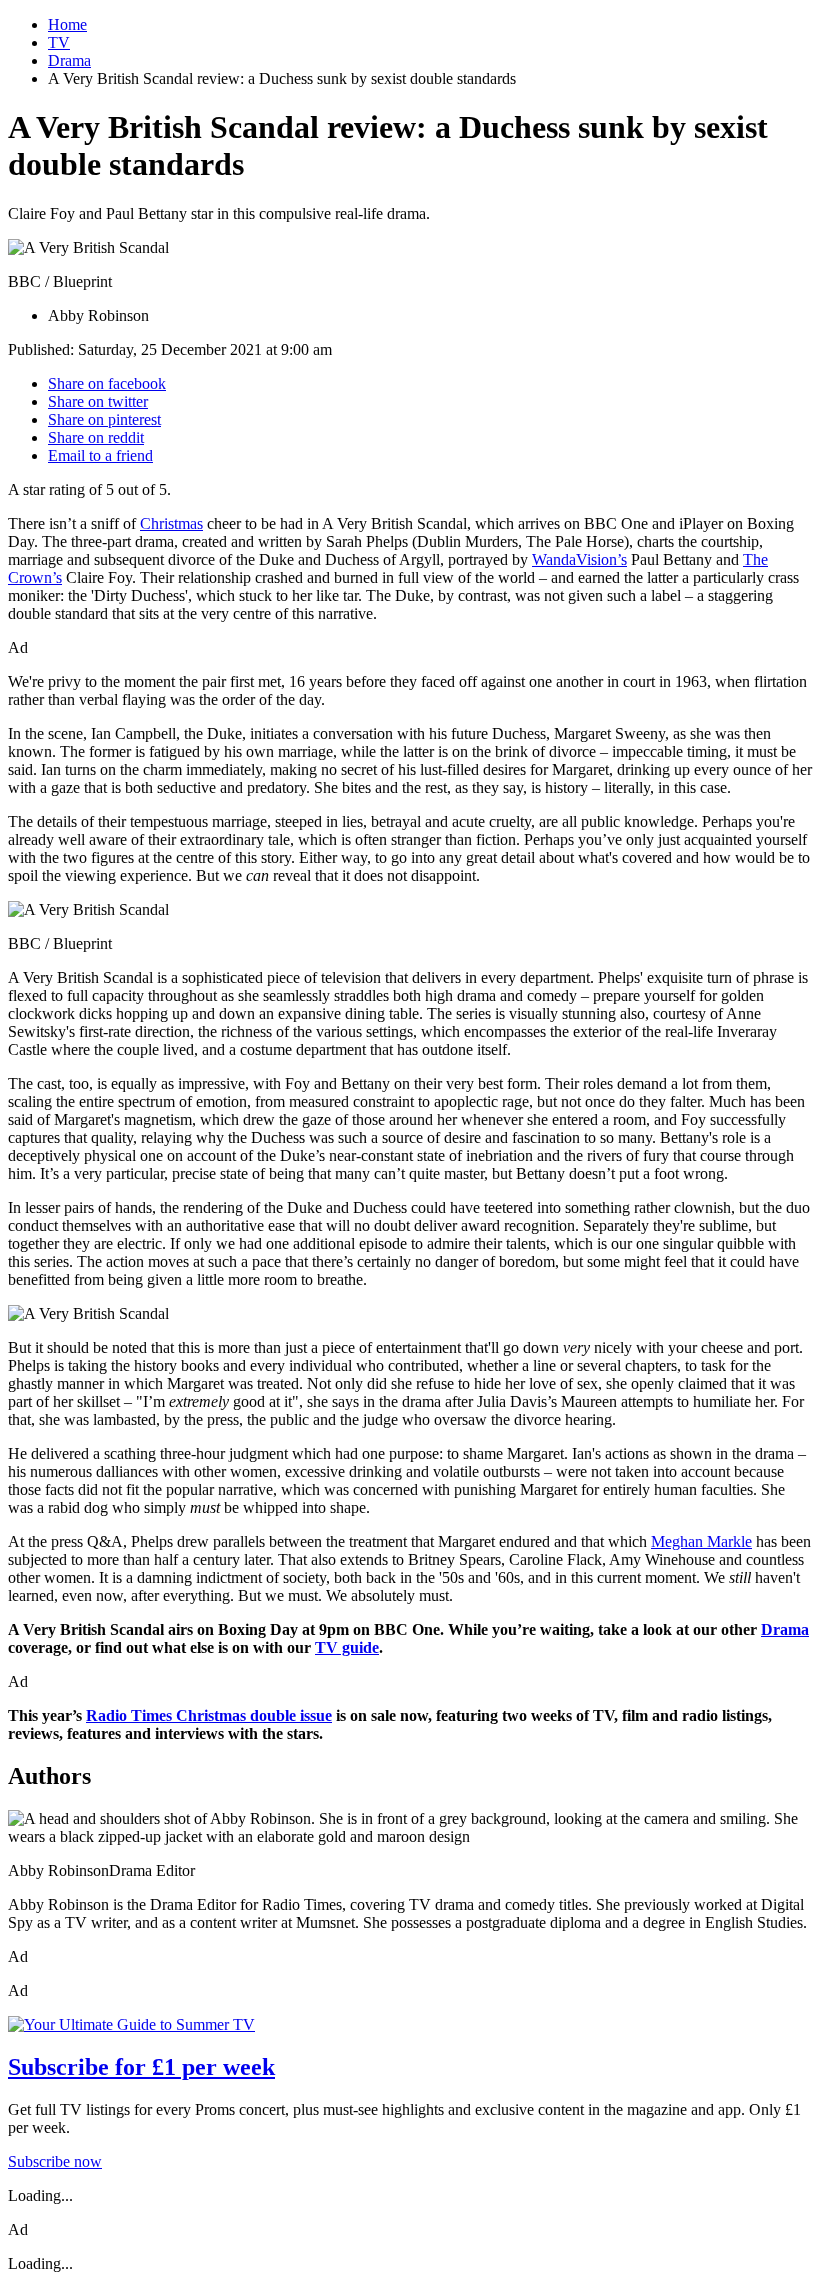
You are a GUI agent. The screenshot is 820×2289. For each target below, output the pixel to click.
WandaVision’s (579, 559)
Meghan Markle (701, 1541)
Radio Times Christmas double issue (209, 1715)
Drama (69, 60)
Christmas (171, 523)
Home (67, 24)
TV (59, 42)
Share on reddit (96, 437)
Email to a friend (100, 455)
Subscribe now (55, 2161)
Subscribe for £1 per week (141, 2067)
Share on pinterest (104, 419)
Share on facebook (107, 383)
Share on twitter (98, 401)
